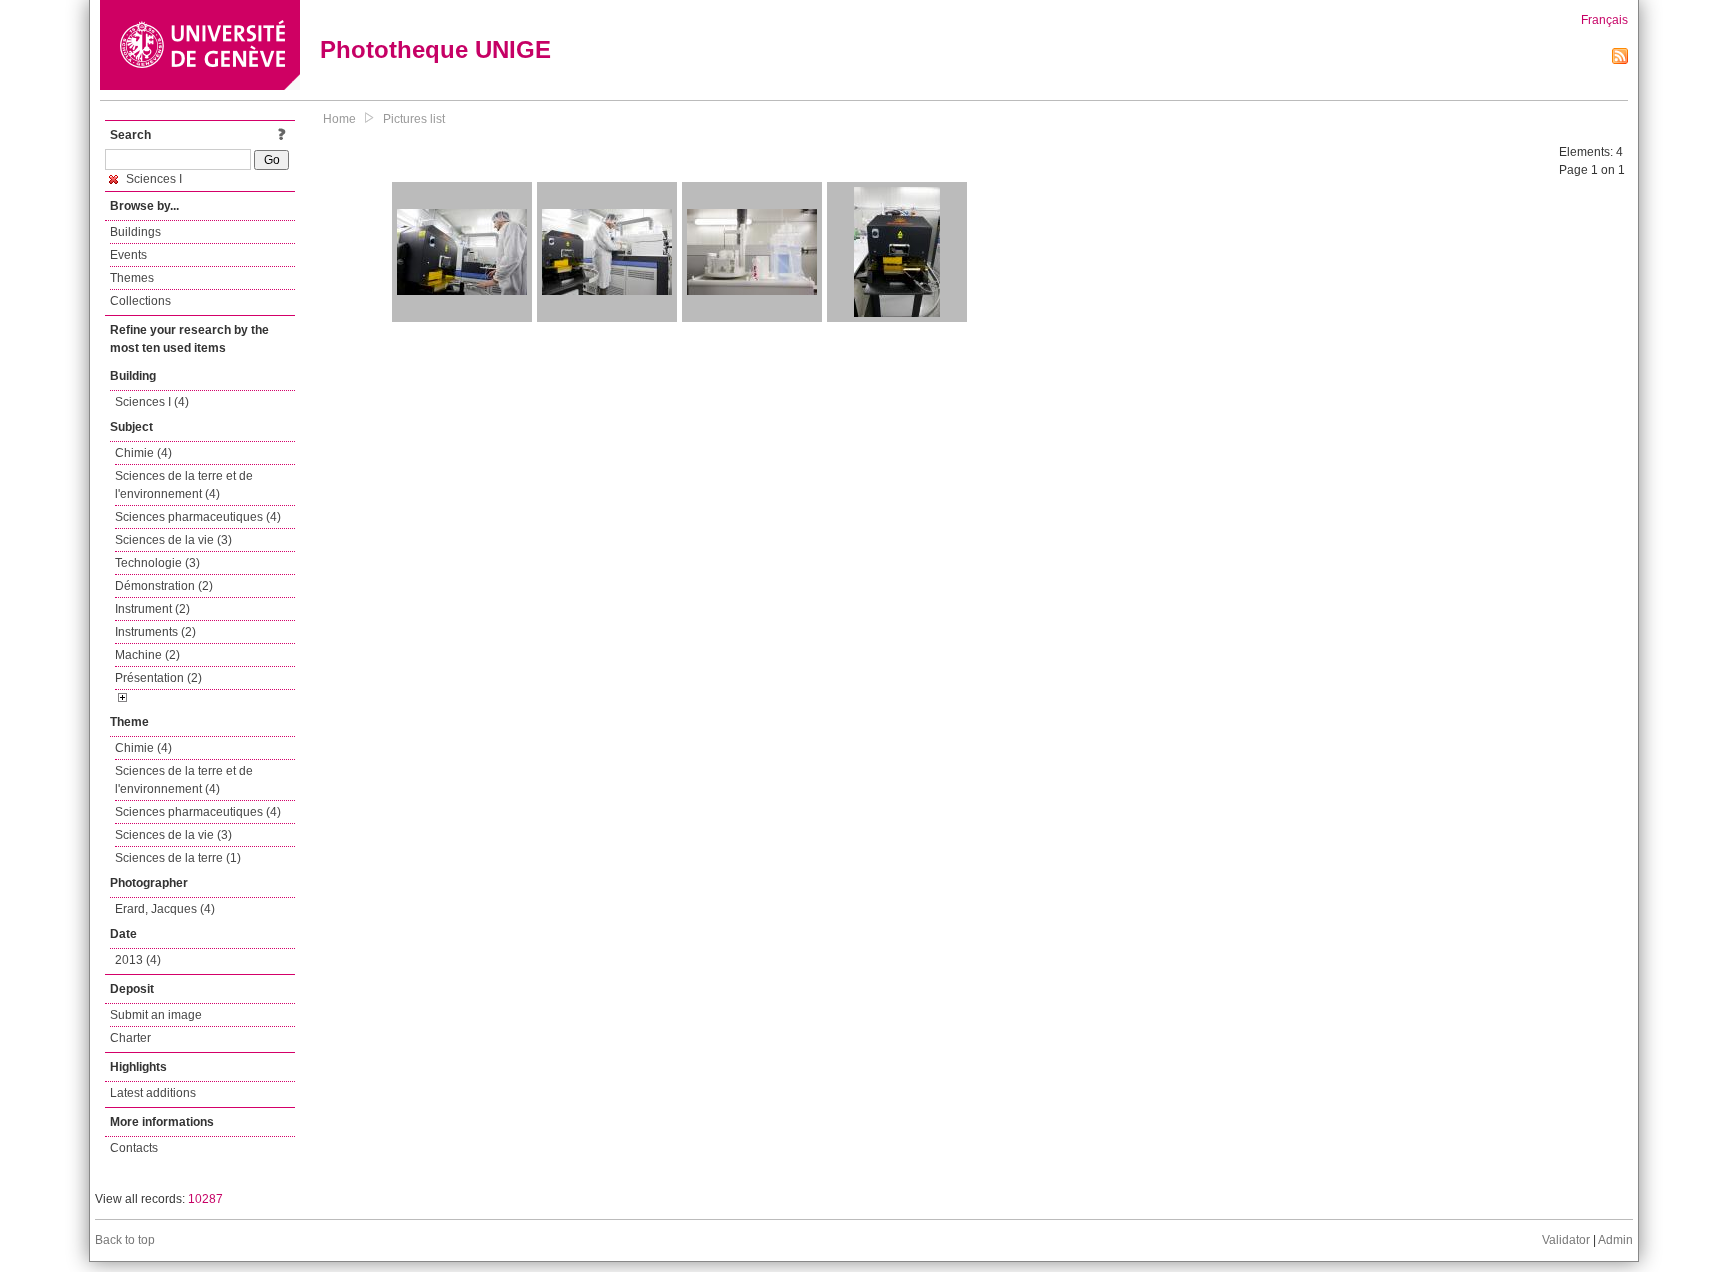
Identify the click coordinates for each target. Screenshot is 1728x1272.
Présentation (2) (158, 678)
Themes (132, 278)
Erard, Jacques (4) (165, 909)
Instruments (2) (155, 632)
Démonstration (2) (164, 586)
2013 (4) (138, 960)
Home (339, 119)
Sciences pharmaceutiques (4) (198, 517)
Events (128, 255)
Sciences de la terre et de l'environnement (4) (184, 485)
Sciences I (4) (152, 402)
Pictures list (414, 119)
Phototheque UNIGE (435, 49)
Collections (140, 301)
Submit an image (156, 1015)
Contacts (134, 1148)
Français (1604, 20)
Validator (1566, 1240)
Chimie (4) (143, 453)
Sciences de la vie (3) (173, 540)
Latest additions (153, 1093)
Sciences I (152, 179)
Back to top (125, 1240)
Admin (1615, 1240)
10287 (205, 1199)
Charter (130, 1038)
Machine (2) (147, 655)
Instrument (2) (152, 609)
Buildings (135, 232)
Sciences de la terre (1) (178, 858)
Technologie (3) (157, 563)
